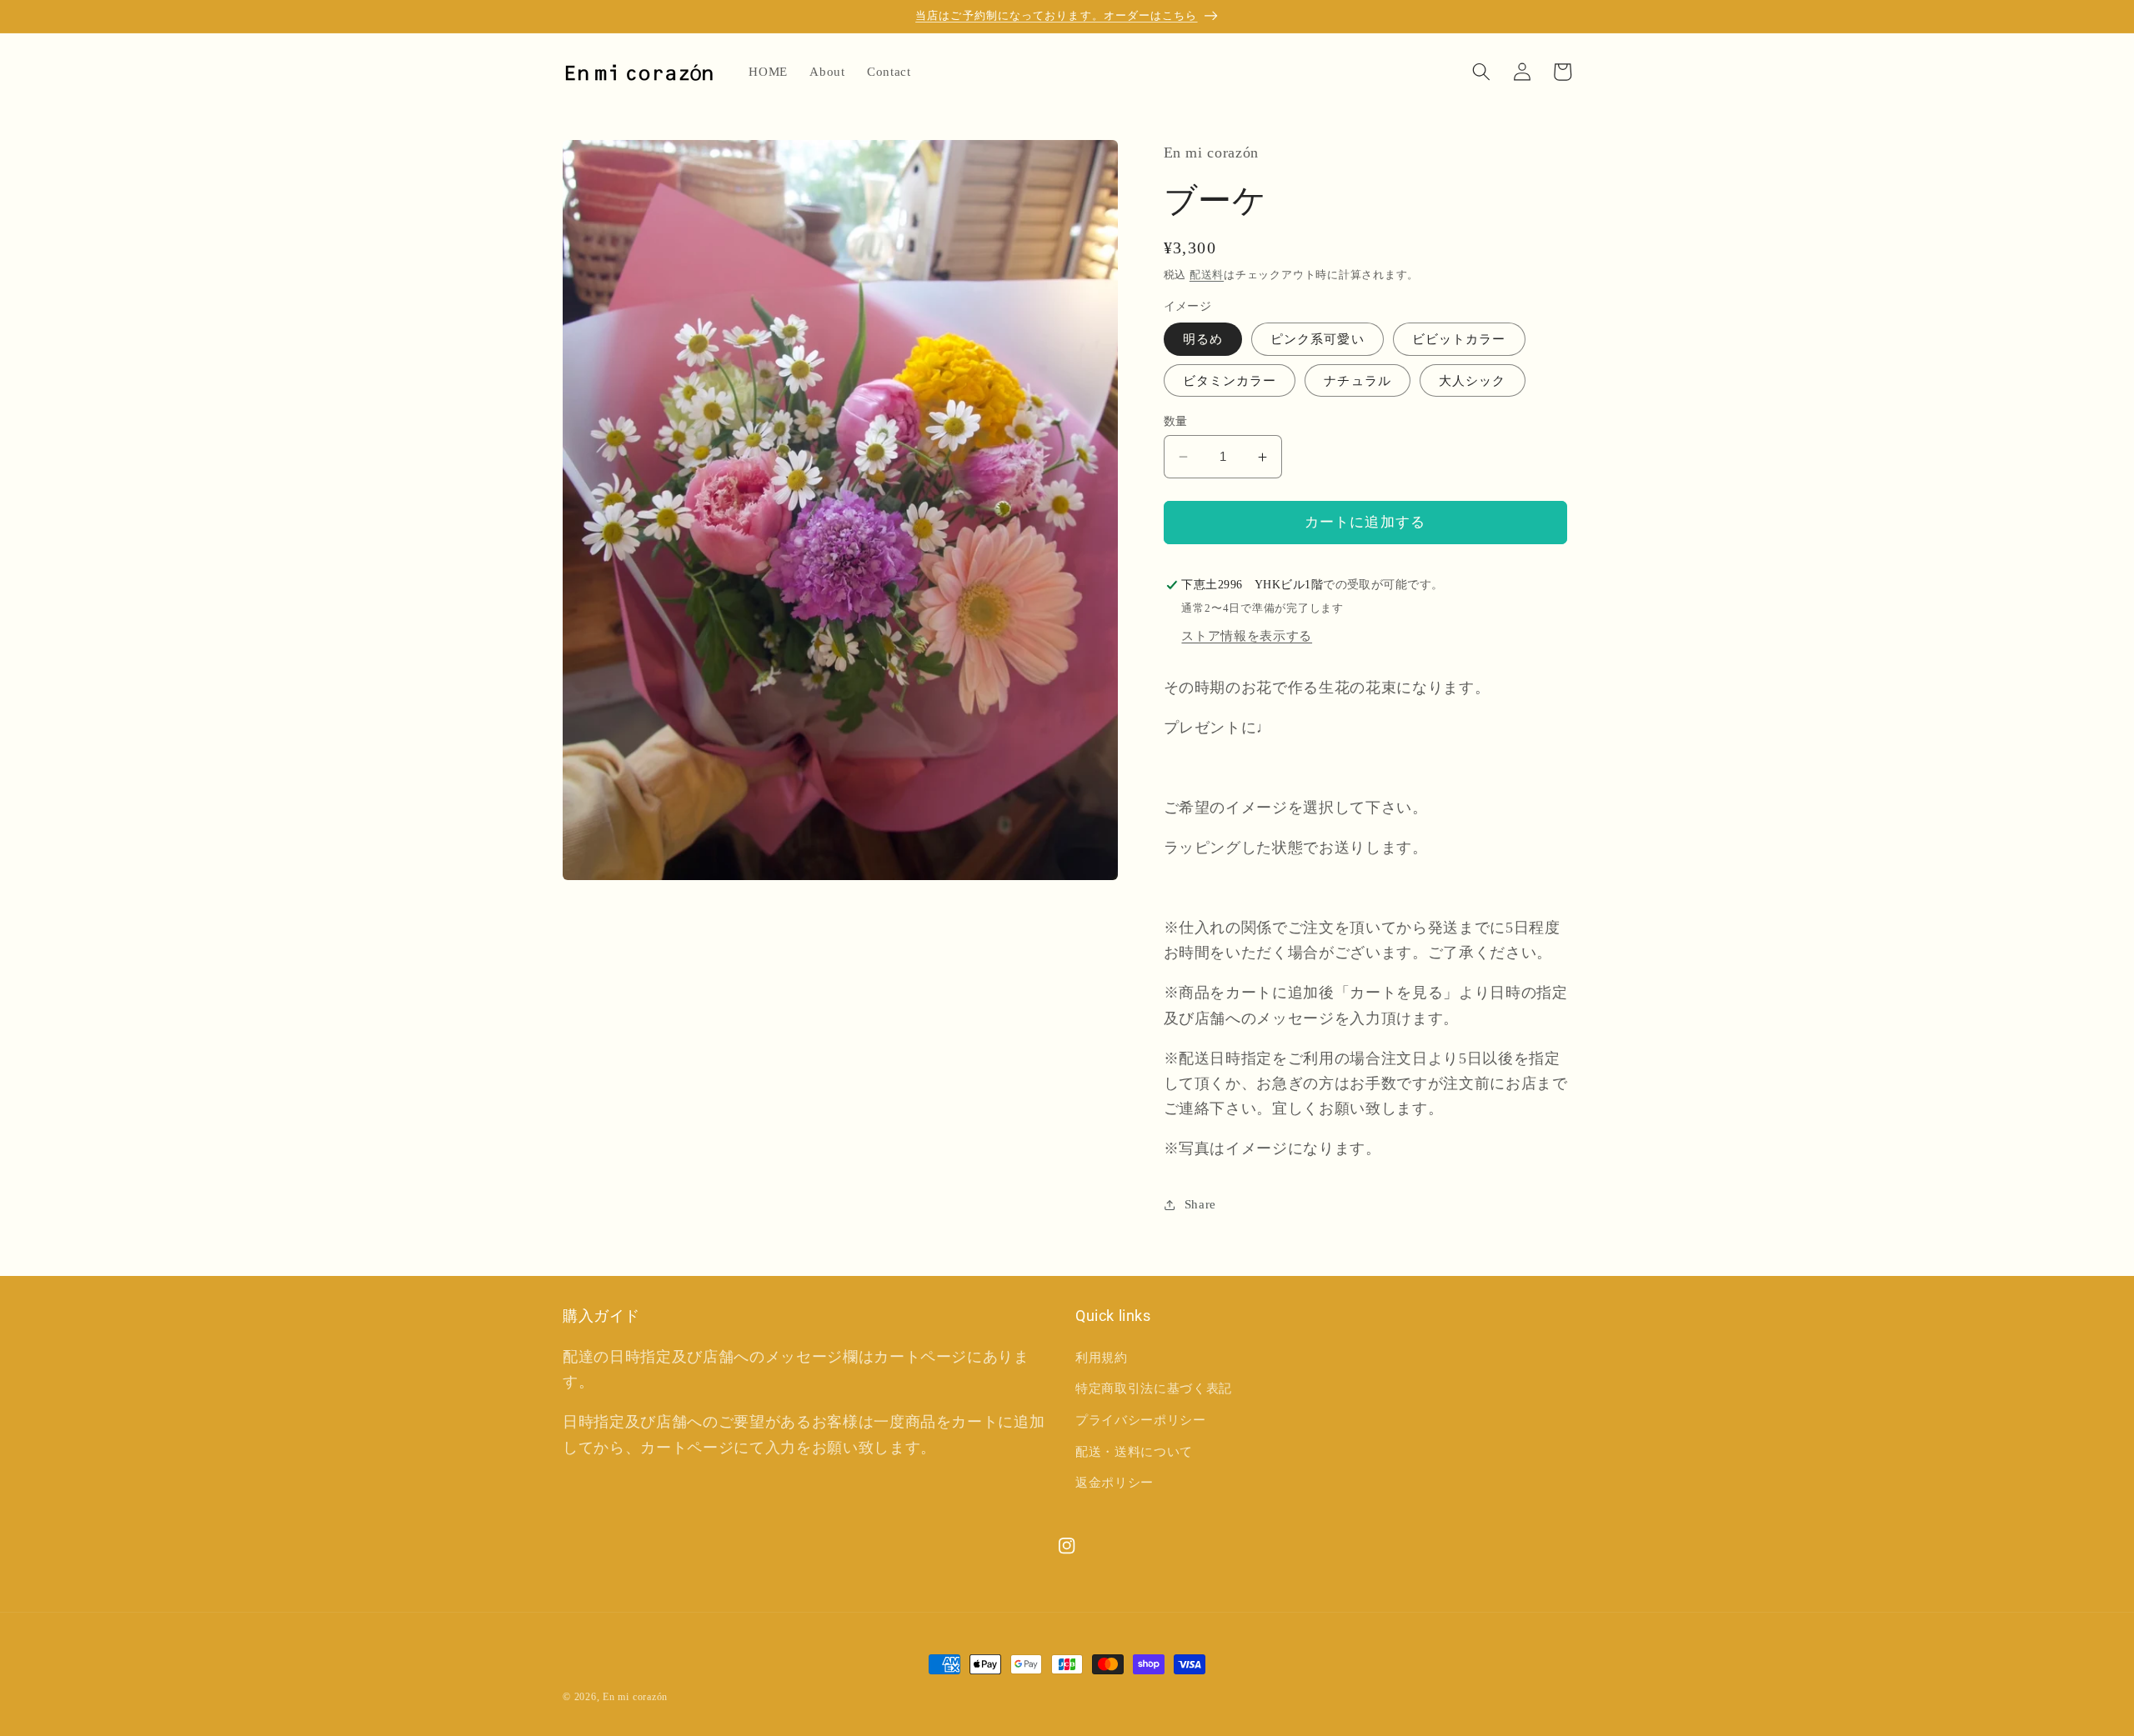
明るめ (1203, 340)
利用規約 (1102, 1356)
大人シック (1473, 380)
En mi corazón (635, 1697)
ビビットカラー (1459, 340)
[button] (1481, 72)
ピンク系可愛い (1317, 340)
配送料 (1207, 275)
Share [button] (1200, 1204)
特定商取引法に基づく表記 (1154, 1388)
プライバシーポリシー (1141, 1420)
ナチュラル (1358, 380)
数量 (1176, 421)
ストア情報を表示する (1247, 635)
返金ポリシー (1115, 1482)
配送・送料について (1134, 1451)
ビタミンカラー (1230, 380)
